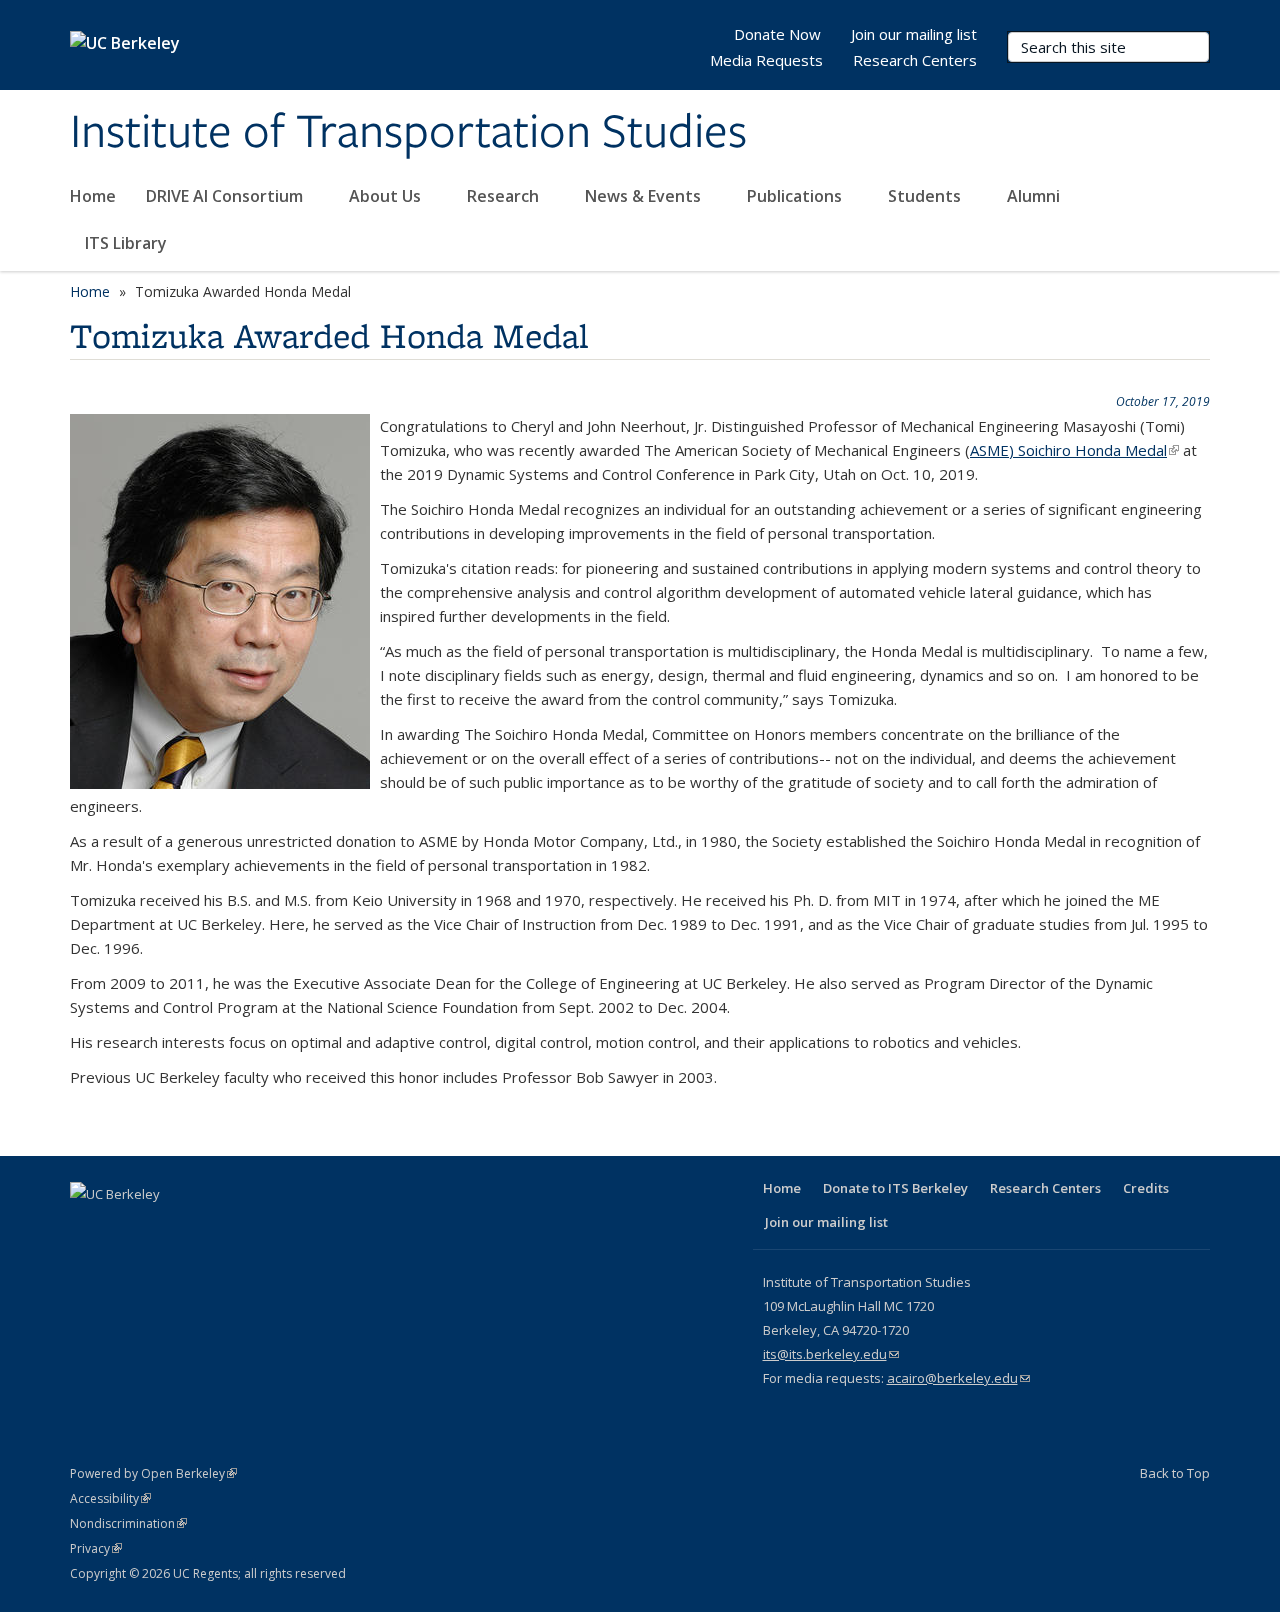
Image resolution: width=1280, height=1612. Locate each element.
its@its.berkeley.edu (831, 1354)
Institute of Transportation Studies (408, 133)
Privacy (96, 1548)
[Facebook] (88, 1228)
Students (926, 196)
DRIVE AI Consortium (226, 196)
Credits (1146, 1188)
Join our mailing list (914, 34)
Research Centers (915, 60)
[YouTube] (205, 1228)
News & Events (645, 196)
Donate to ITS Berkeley (895, 1188)
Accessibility (110, 1498)
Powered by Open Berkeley (153, 1473)
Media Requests (766, 60)
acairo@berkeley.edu (958, 1378)
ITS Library (128, 243)
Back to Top (1175, 1473)
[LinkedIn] (166, 1228)
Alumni (1035, 196)
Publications (796, 196)
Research (505, 196)
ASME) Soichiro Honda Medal (1074, 450)
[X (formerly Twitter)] (127, 1228)
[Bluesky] (283, 1228)
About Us (387, 196)
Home (93, 196)
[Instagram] (244, 1228)
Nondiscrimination (128, 1523)
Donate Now (777, 34)
